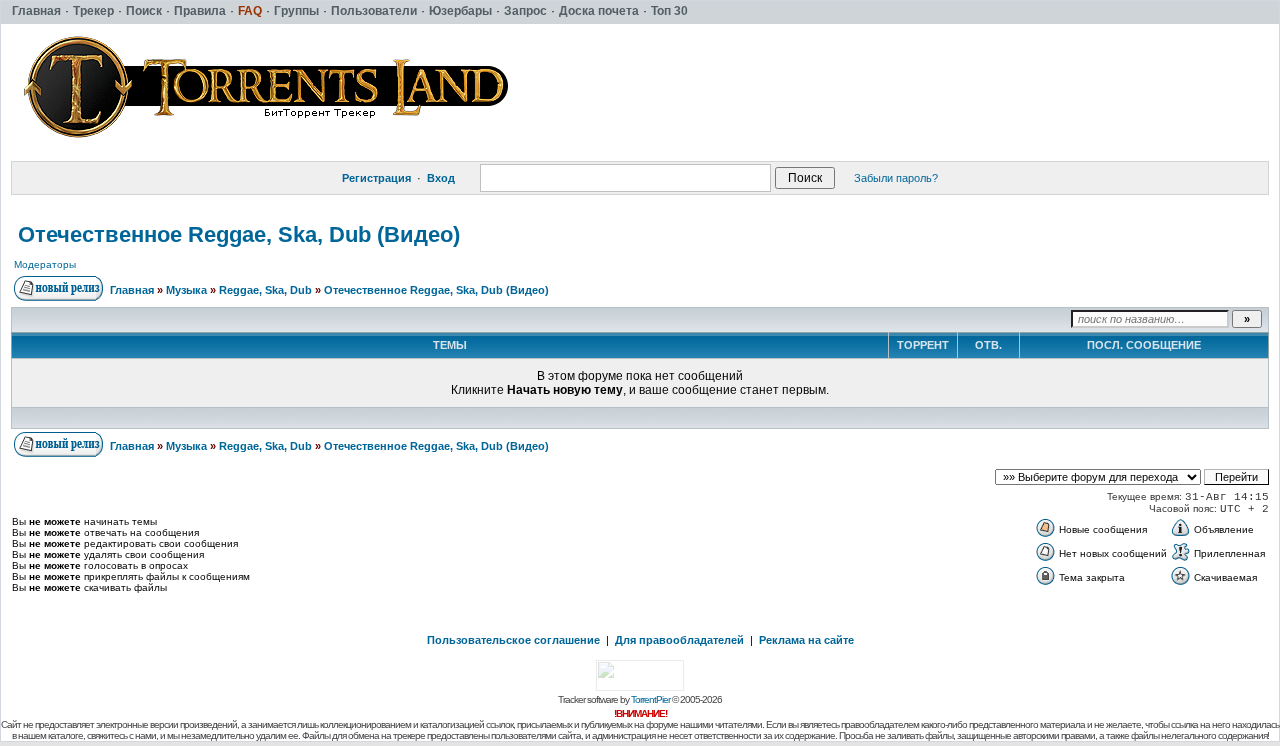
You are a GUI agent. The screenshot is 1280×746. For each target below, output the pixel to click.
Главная (132, 290)
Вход (441, 178)
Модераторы (45, 264)
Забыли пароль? (896, 178)
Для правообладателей (679, 640)
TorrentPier (650, 699)
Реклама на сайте (806, 640)
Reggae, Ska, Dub (265, 290)
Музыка (186, 290)
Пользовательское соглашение (513, 640)
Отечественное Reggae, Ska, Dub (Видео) (239, 234)
